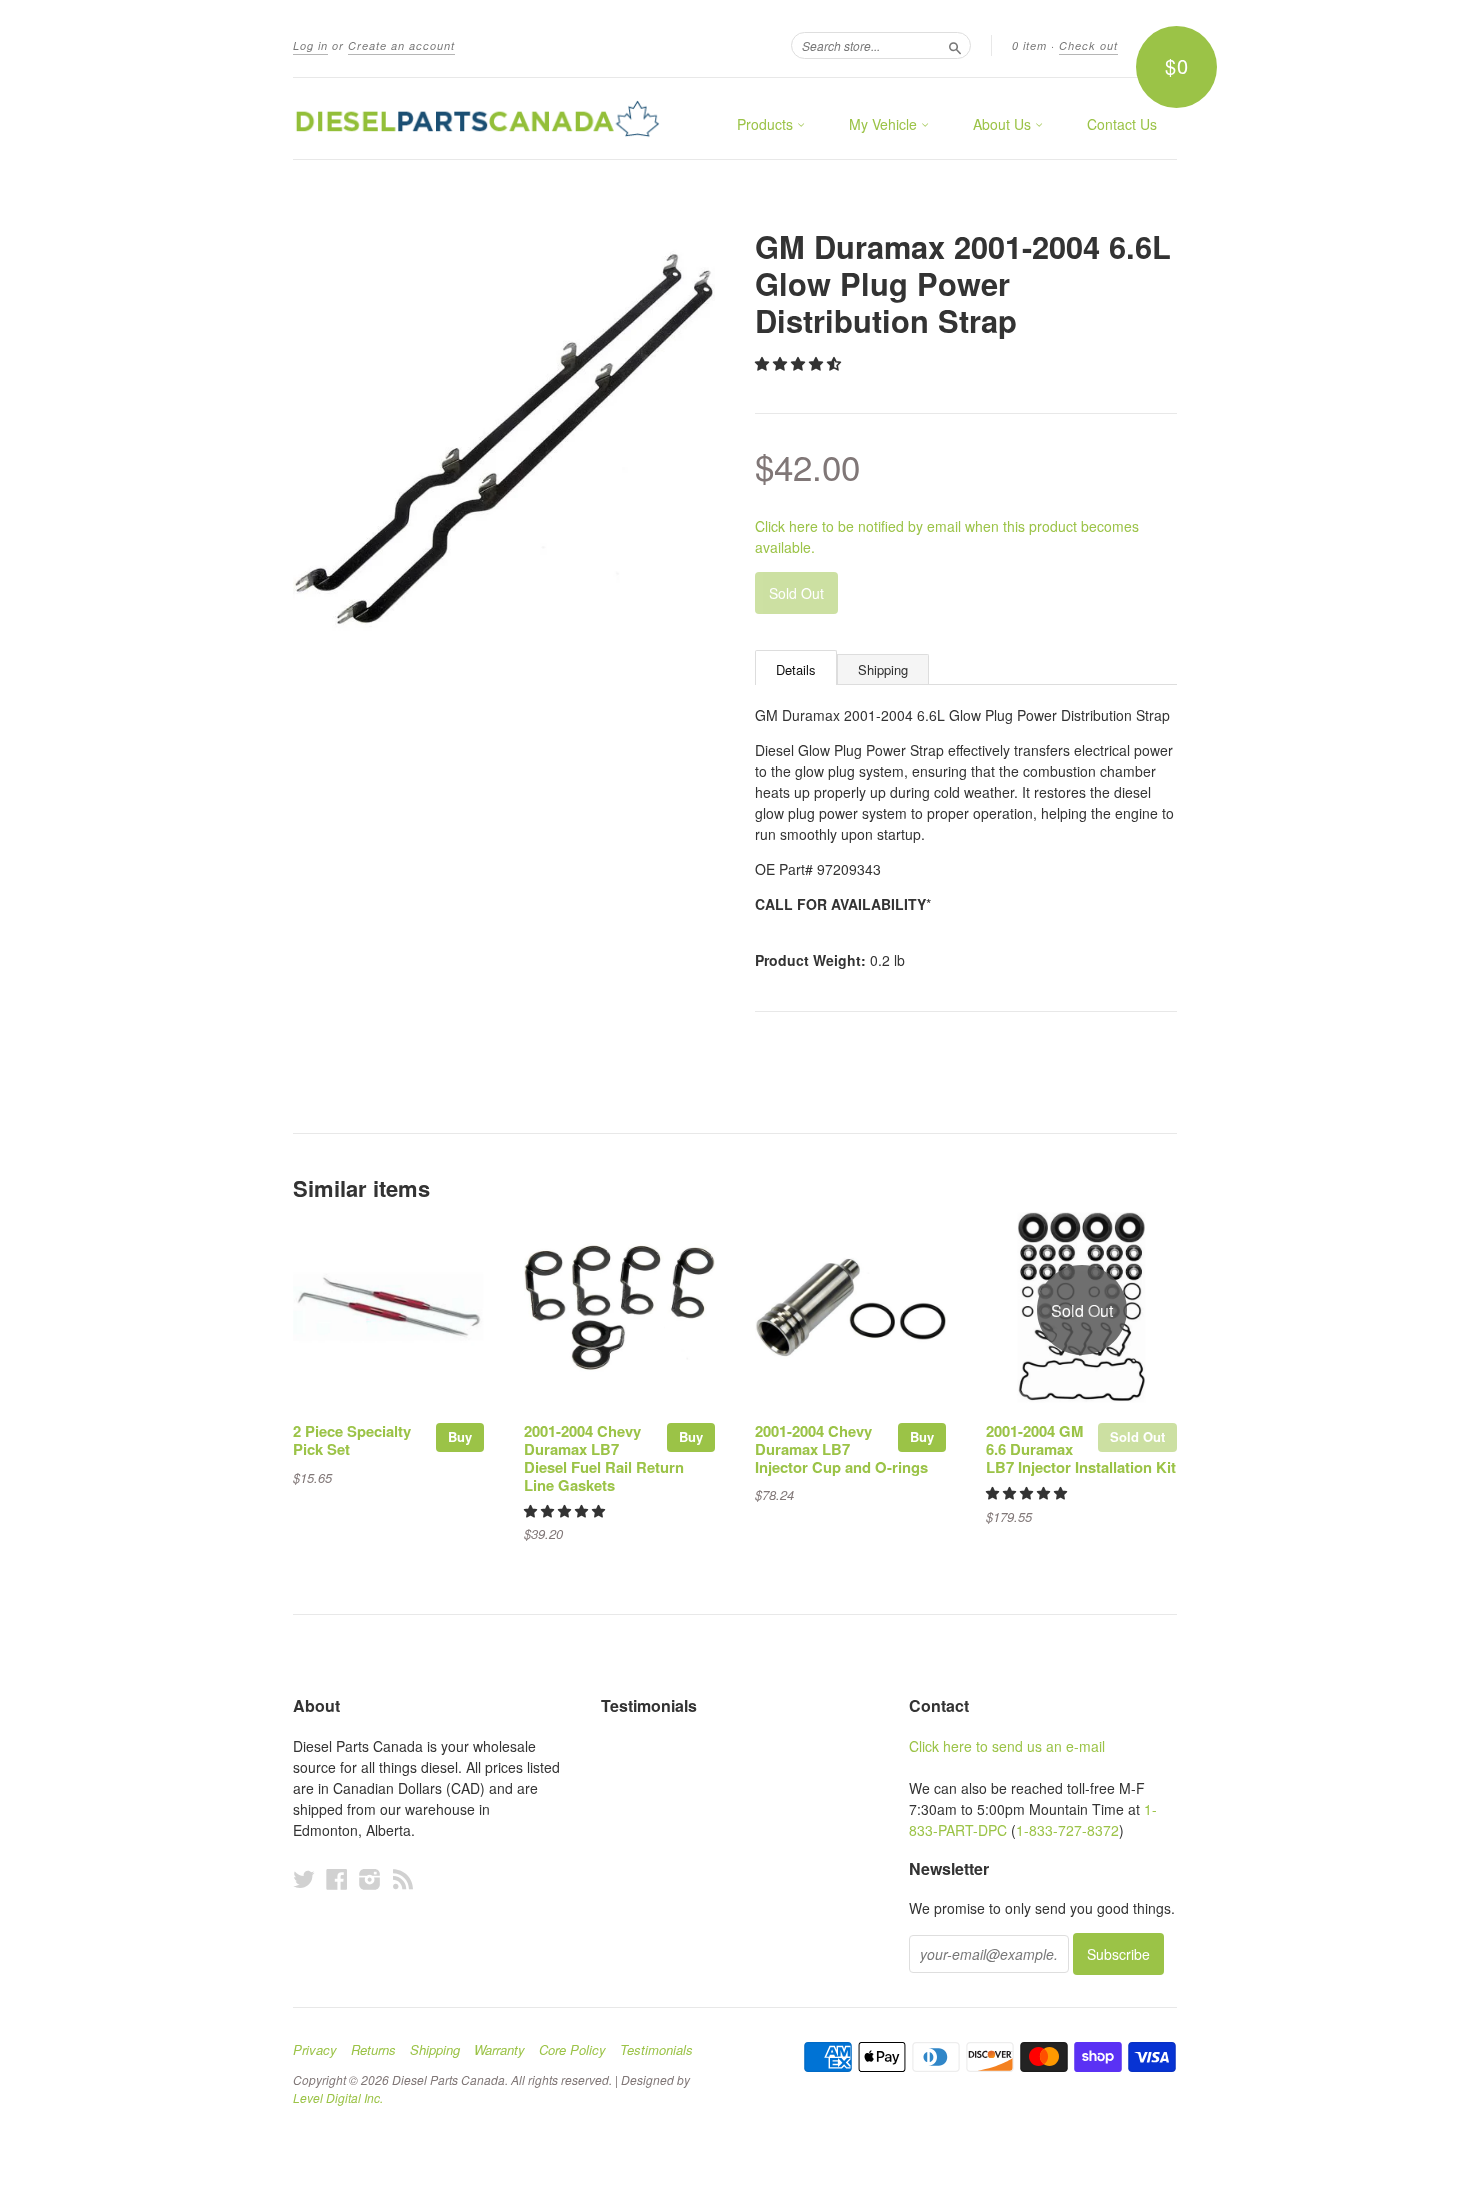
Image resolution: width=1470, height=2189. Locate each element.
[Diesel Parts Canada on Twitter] (304, 1878)
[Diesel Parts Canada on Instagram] (370, 1878)
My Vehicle (885, 124)
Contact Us (1122, 124)
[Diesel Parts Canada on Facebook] (337, 1878)
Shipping (883, 669)
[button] (800, 363)
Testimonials (656, 2050)
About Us (1004, 124)
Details (796, 669)
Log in (310, 45)
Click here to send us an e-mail (1007, 1746)
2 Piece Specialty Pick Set (352, 1440)
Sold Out (1137, 1436)
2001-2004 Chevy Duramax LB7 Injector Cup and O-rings (841, 1449)
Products (767, 124)
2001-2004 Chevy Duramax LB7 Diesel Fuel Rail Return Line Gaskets (604, 1457)
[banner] (477, 118)
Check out (1088, 45)
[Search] (955, 45)
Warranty (499, 2050)
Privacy (315, 2050)
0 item (1029, 45)
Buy (460, 1436)
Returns (373, 2050)
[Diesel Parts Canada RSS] (403, 1878)
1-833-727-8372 (1067, 1830)
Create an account (401, 45)
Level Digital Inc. (338, 2097)
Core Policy (572, 2050)
